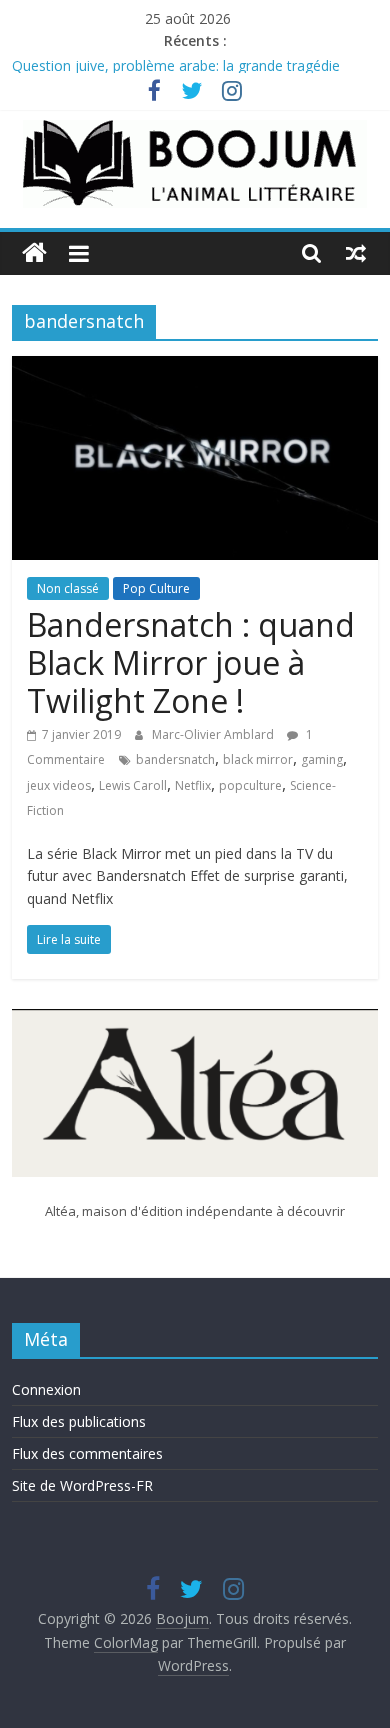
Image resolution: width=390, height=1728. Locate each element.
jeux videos (59, 785)
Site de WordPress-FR (82, 1485)
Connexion (46, 1389)
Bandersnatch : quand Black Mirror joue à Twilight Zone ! (191, 663)
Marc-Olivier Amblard (214, 734)
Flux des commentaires (87, 1453)
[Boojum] (34, 253)
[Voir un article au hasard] (356, 253)
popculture (250, 785)
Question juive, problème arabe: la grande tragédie (176, 66)
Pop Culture (156, 588)
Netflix (193, 785)
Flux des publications (79, 1421)
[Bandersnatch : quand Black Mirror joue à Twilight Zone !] (195, 368)
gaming (322, 759)
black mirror (258, 759)
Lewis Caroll (133, 785)
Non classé (68, 588)
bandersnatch (175, 759)
